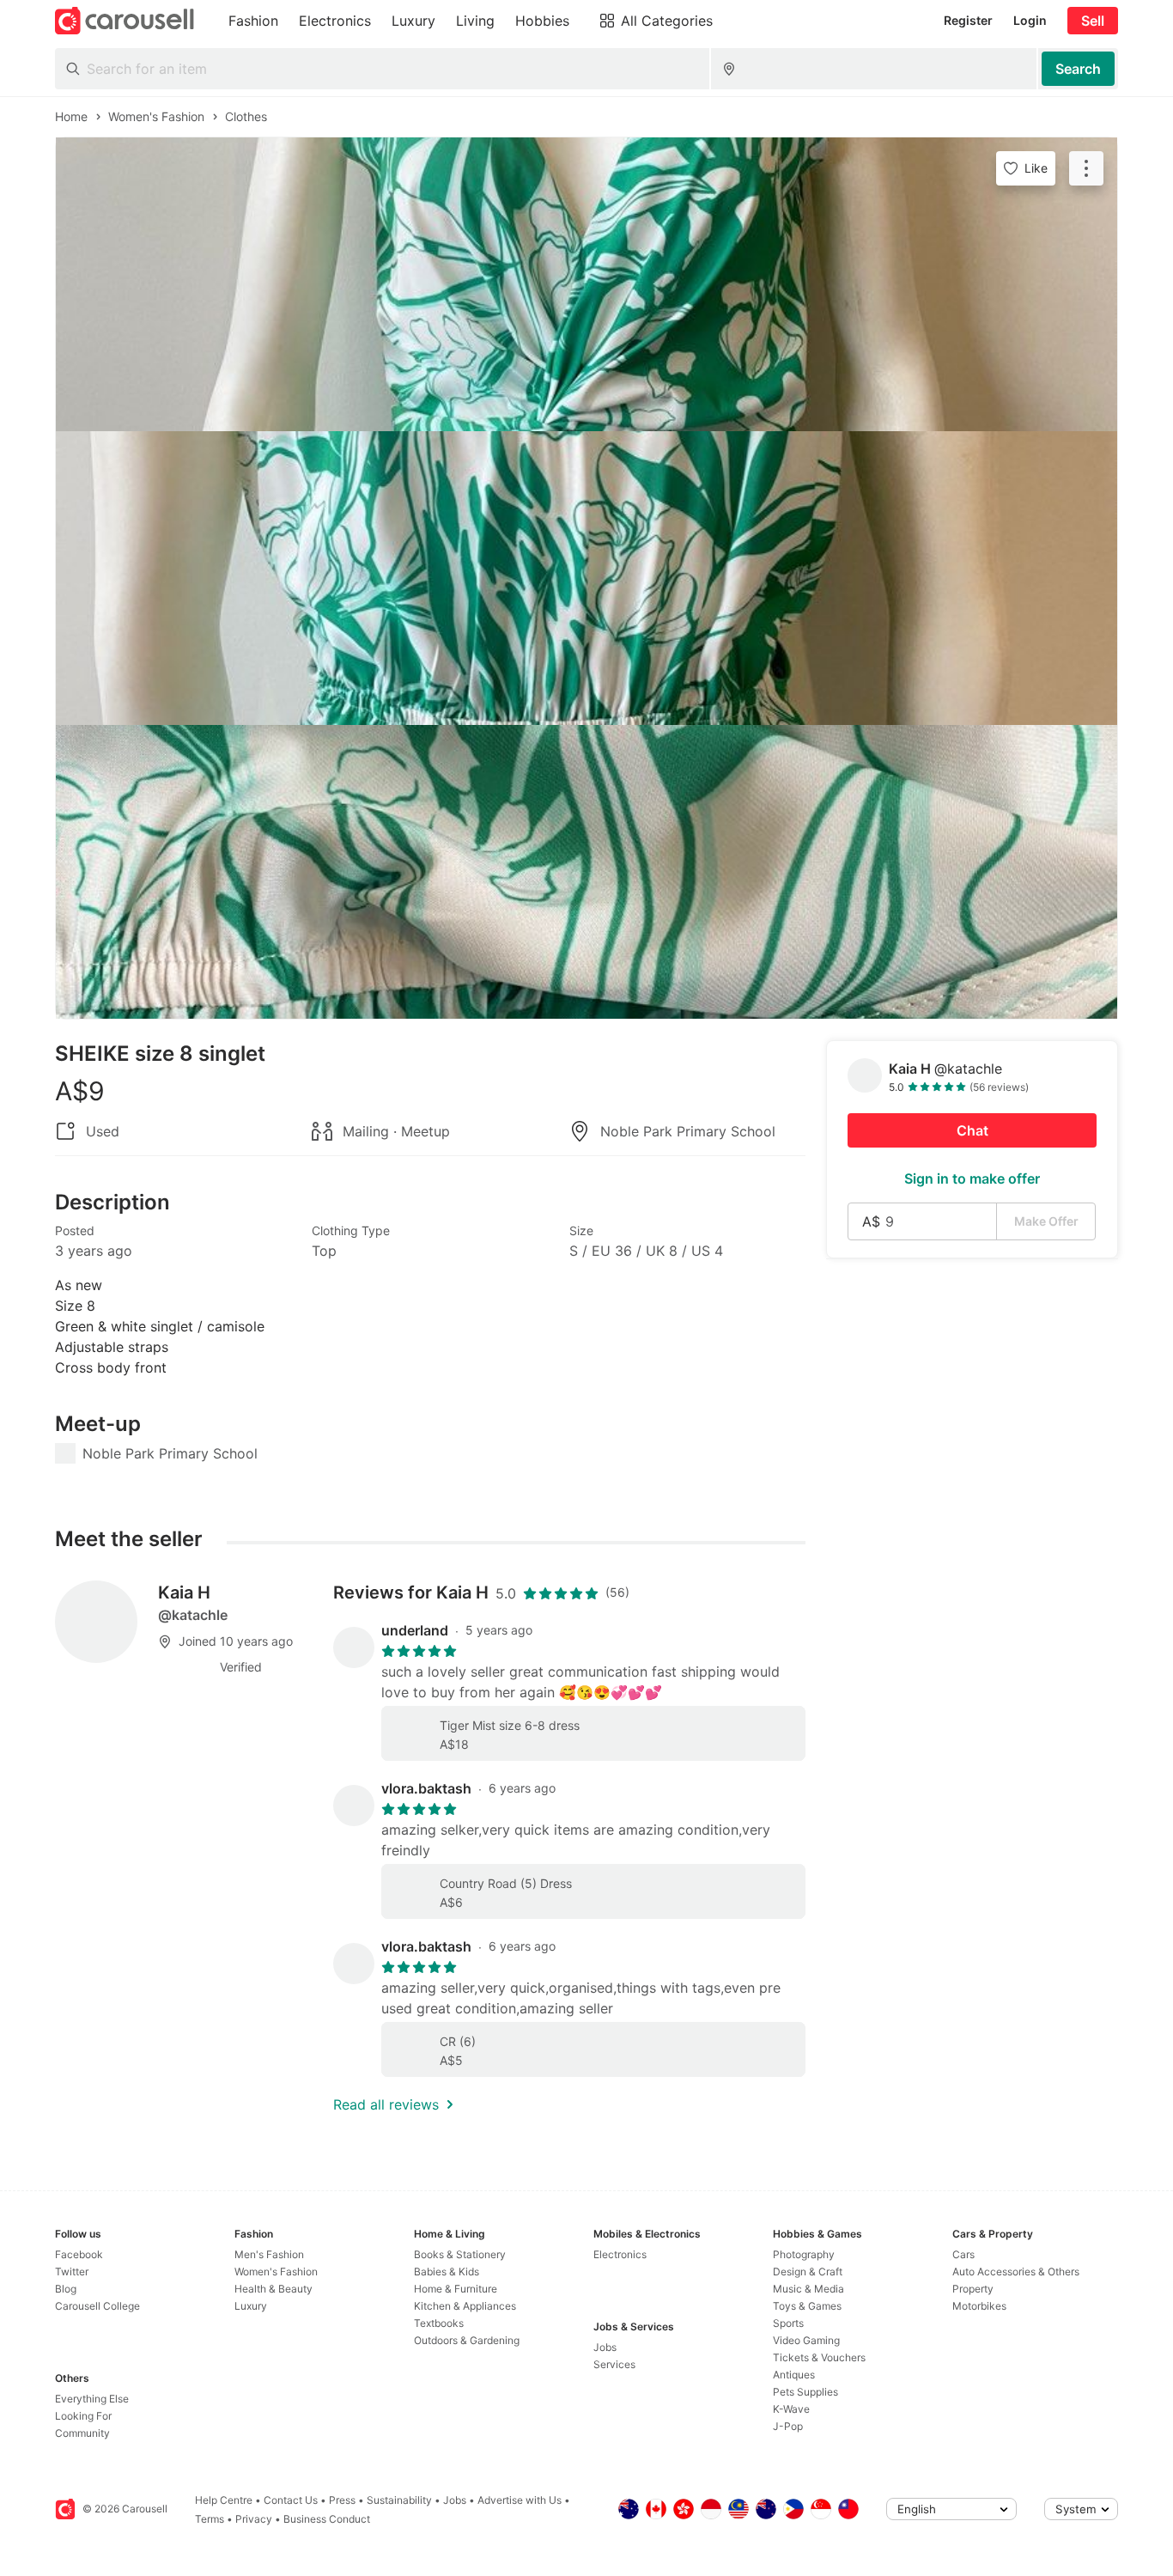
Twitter (72, 2272)
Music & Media (808, 2289)
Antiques (794, 2375)
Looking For (83, 2416)
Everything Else (92, 2399)
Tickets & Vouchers (819, 2357)
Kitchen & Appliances (465, 2306)
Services (614, 2364)
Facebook (79, 2254)
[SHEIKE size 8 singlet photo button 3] (586, 872)
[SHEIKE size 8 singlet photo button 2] (586, 578)
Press (342, 2500)
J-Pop (788, 2426)
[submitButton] (1078, 69)
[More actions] (1086, 168)
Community (82, 2433)
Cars (963, 2254)
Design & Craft (808, 2272)
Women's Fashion (276, 2272)
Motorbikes (979, 2306)
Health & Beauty (273, 2289)
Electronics (620, 2254)
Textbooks (439, 2323)
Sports (788, 2323)
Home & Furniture (456, 2289)
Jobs (605, 2347)
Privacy (254, 2519)
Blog (66, 2289)
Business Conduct (327, 2519)
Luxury (251, 2306)
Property (973, 2289)
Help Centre (224, 2500)
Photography (804, 2254)
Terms (210, 2519)
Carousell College (97, 2306)
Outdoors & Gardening (467, 2340)
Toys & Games (807, 2306)
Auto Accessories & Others (1016, 2272)
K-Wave (791, 2409)
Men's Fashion (269, 2254)
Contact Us (291, 2500)
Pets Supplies (805, 2392)
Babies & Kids (447, 2272)
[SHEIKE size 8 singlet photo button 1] (586, 284)
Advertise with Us (520, 2500)
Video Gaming (806, 2340)
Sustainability (399, 2500)
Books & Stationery (460, 2254)
